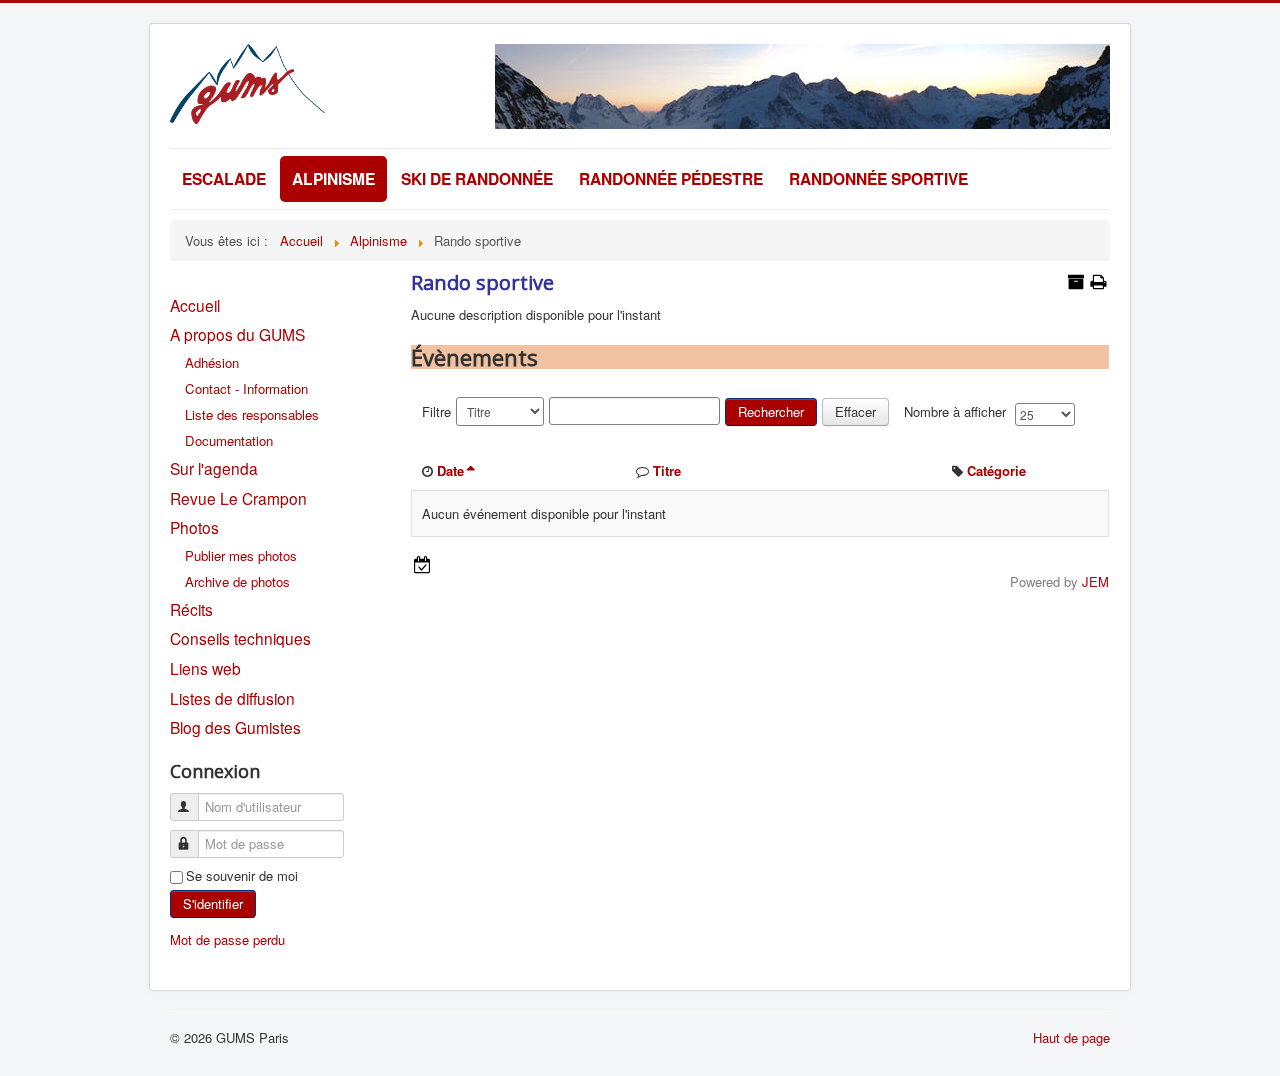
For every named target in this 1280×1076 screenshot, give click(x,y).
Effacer (855, 411)
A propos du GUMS (237, 334)
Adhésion (212, 362)
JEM (1095, 581)
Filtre (436, 412)
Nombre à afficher (955, 412)
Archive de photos (237, 581)
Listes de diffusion (232, 698)
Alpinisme (333, 178)
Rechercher (771, 411)
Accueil (195, 305)
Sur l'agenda (214, 468)
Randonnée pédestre (671, 178)
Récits (191, 609)
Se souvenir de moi (242, 876)
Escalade (224, 178)
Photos (194, 527)
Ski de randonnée (477, 178)
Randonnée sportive (878, 178)
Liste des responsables (252, 414)
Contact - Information (246, 388)
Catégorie (996, 470)
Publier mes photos (241, 555)
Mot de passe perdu (227, 939)
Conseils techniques (240, 638)
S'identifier (213, 903)
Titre (667, 470)
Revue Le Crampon (238, 498)
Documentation (229, 440)
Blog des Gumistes (235, 727)
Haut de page (1071, 1037)
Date (450, 470)
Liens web (205, 668)
